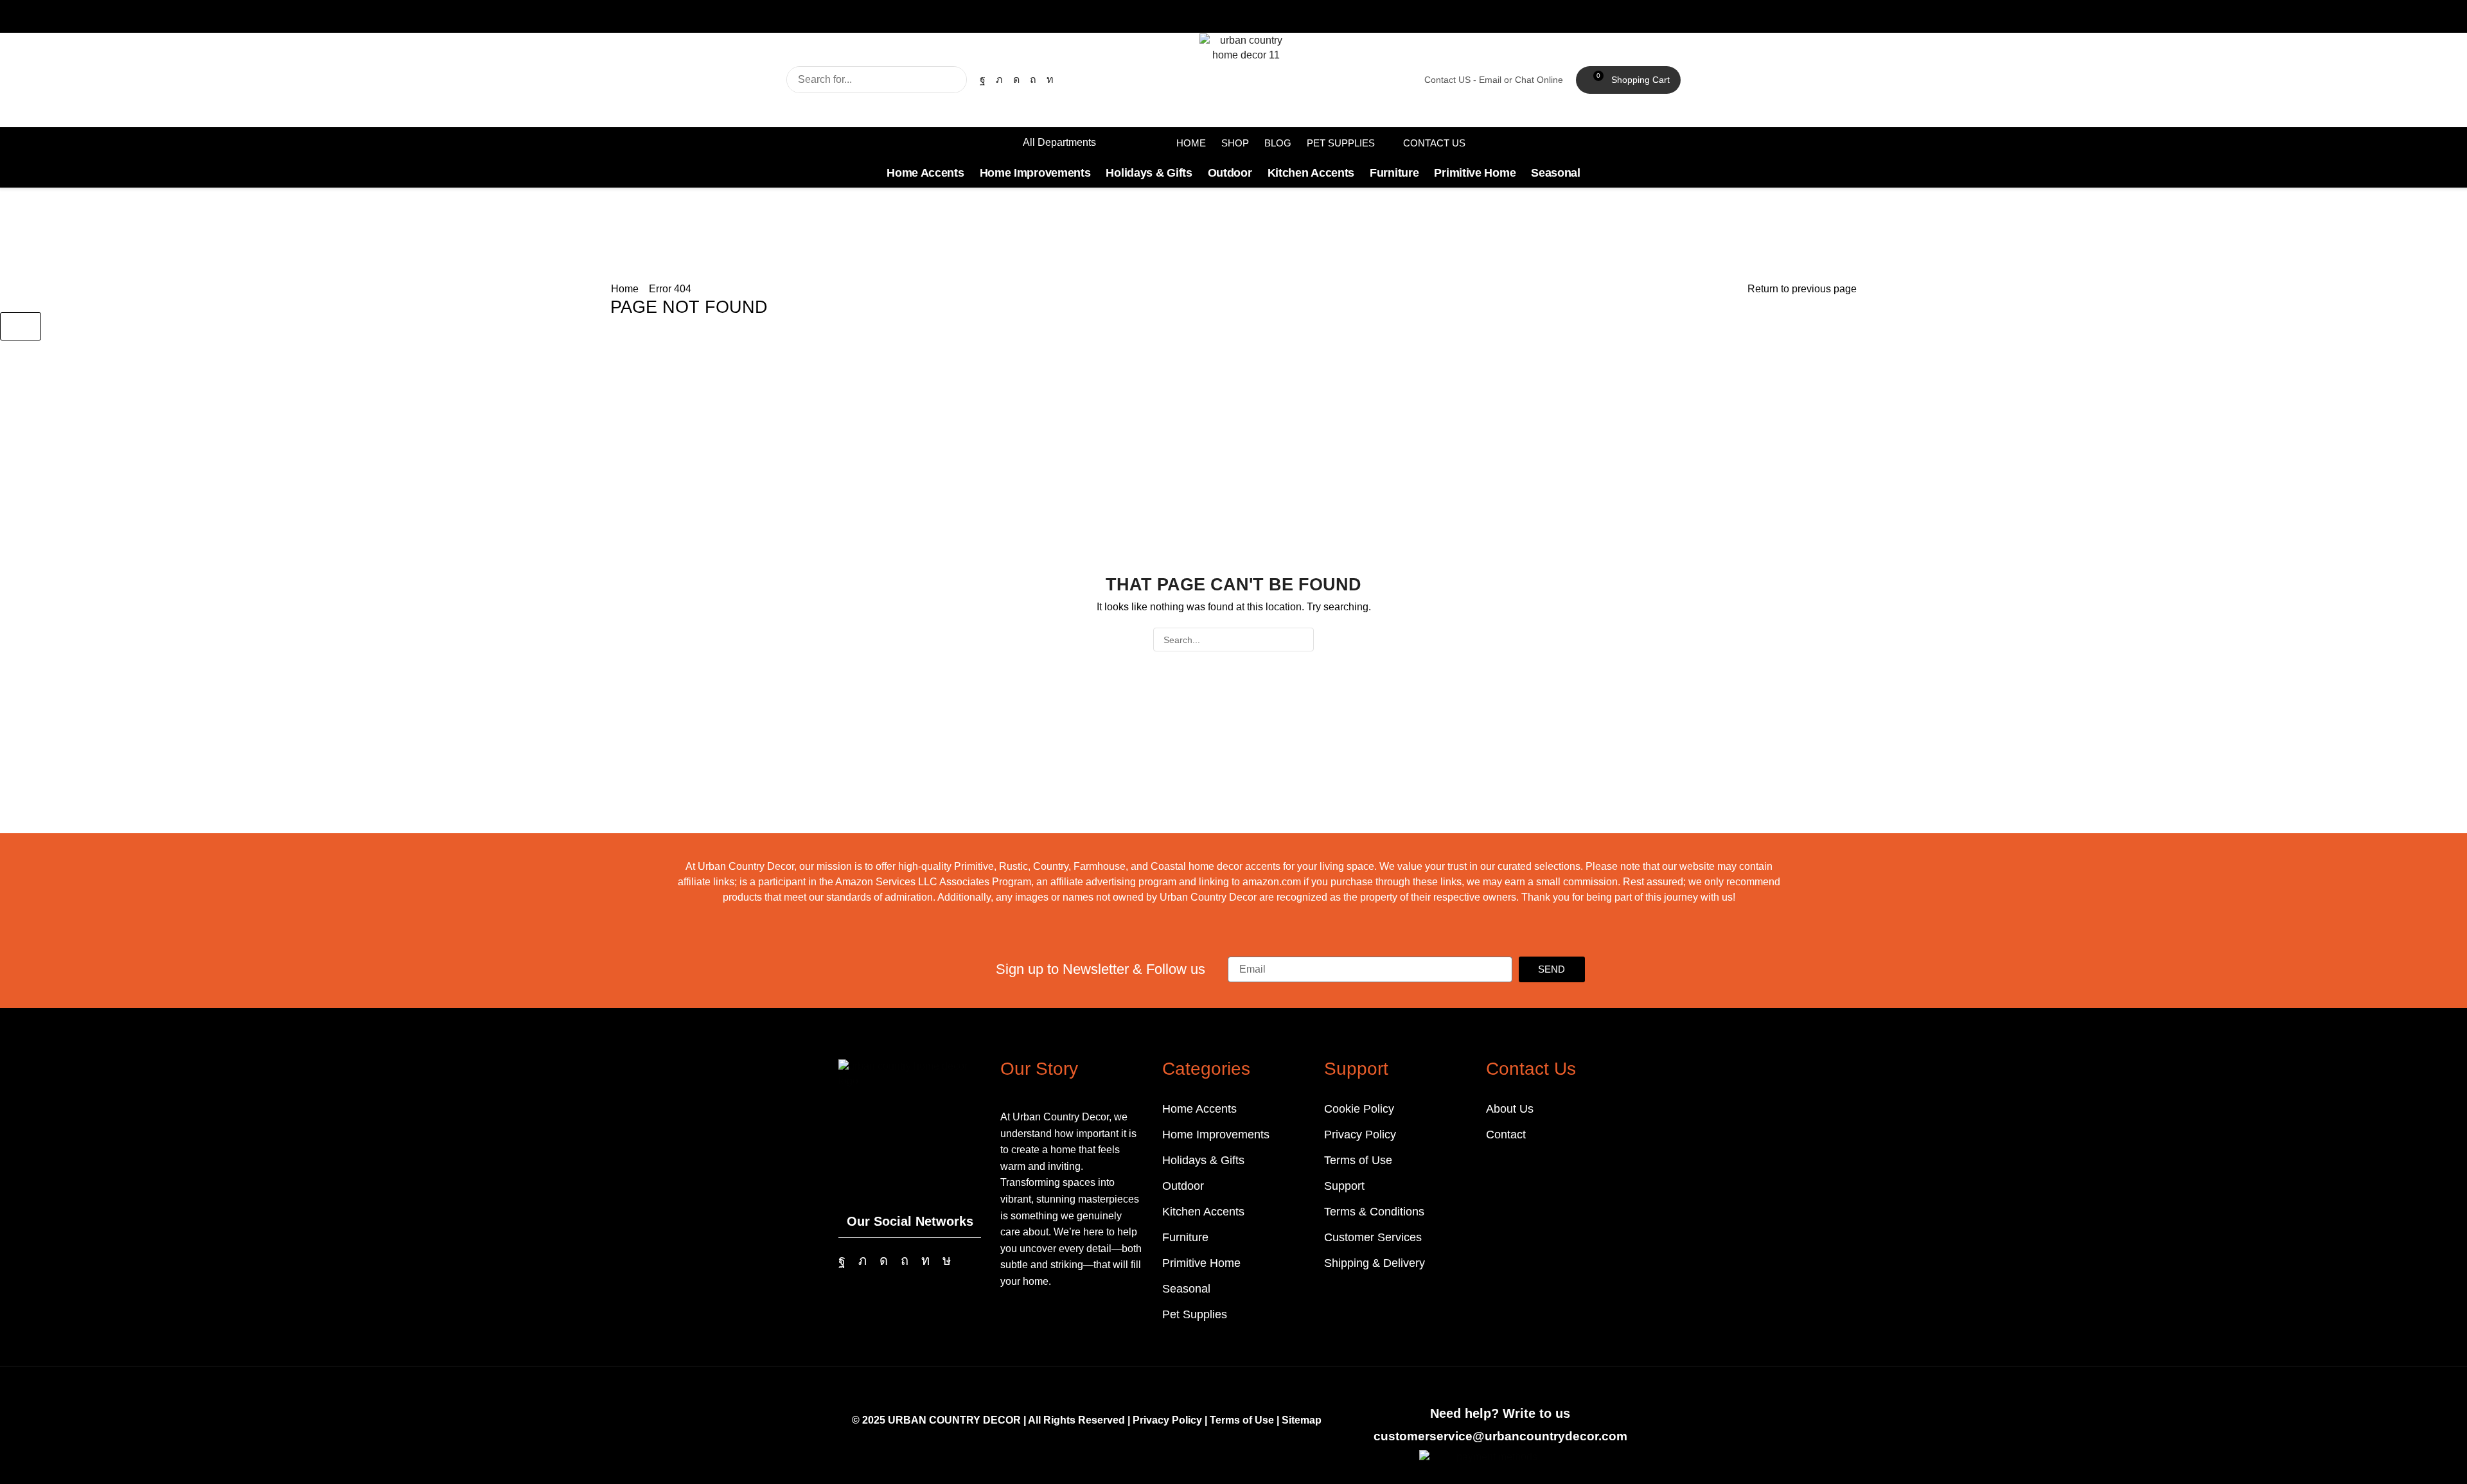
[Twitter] (999, 80)
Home (625, 289)
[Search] (953, 80)
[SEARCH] (1302, 640)
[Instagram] (1016, 80)
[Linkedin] (1050, 80)
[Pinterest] (1033, 80)
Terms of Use (1242, 1420)
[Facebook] (983, 80)
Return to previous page (1802, 289)
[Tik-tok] (947, 1260)
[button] (1628, 80)
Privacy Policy (1167, 1420)
